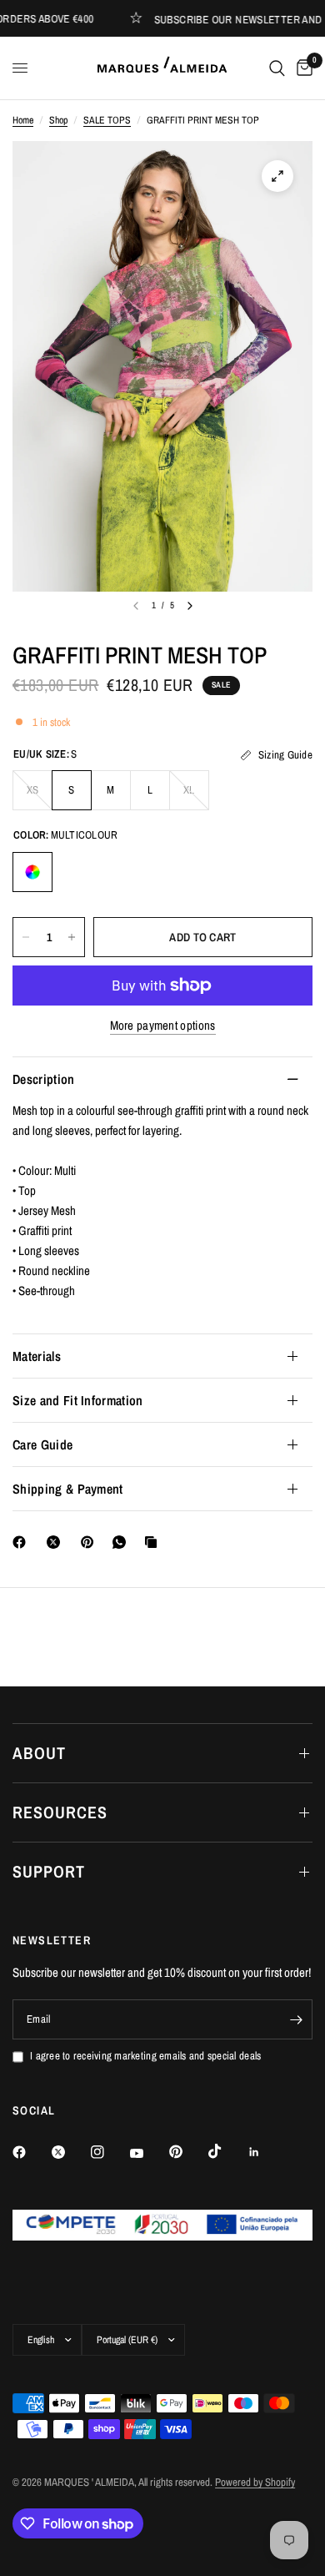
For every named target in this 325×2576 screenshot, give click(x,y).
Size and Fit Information (78, 1400)
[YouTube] (148, 2154)
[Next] (190, 606)
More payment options (163, 1025)
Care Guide (42, 1444)
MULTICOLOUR (32, 872)
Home (23, 120)
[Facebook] (22, 1542)
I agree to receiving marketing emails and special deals (145, 2056)
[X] (57, 1542)
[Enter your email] (296, 2019)
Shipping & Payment (68, 1489)
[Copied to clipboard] (154, 1542)
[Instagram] (109, 2152)
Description (44, 1079)
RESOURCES (60, 1812)
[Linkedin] (266, 2152)
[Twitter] (70, 2152)
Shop (58, 120)
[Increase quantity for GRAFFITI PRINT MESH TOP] (72, 937)
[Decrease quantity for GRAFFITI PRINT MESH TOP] (26, 937)
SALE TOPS (107, 120)
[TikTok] (227, 2151)
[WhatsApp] (122, 1542)
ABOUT (39, 1753)
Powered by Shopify (255, 2482)
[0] (302, 68)
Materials (37, 1356)
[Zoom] (277, 176)
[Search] (277, 68)
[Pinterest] (91, 1542)
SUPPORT (49, 1871)
